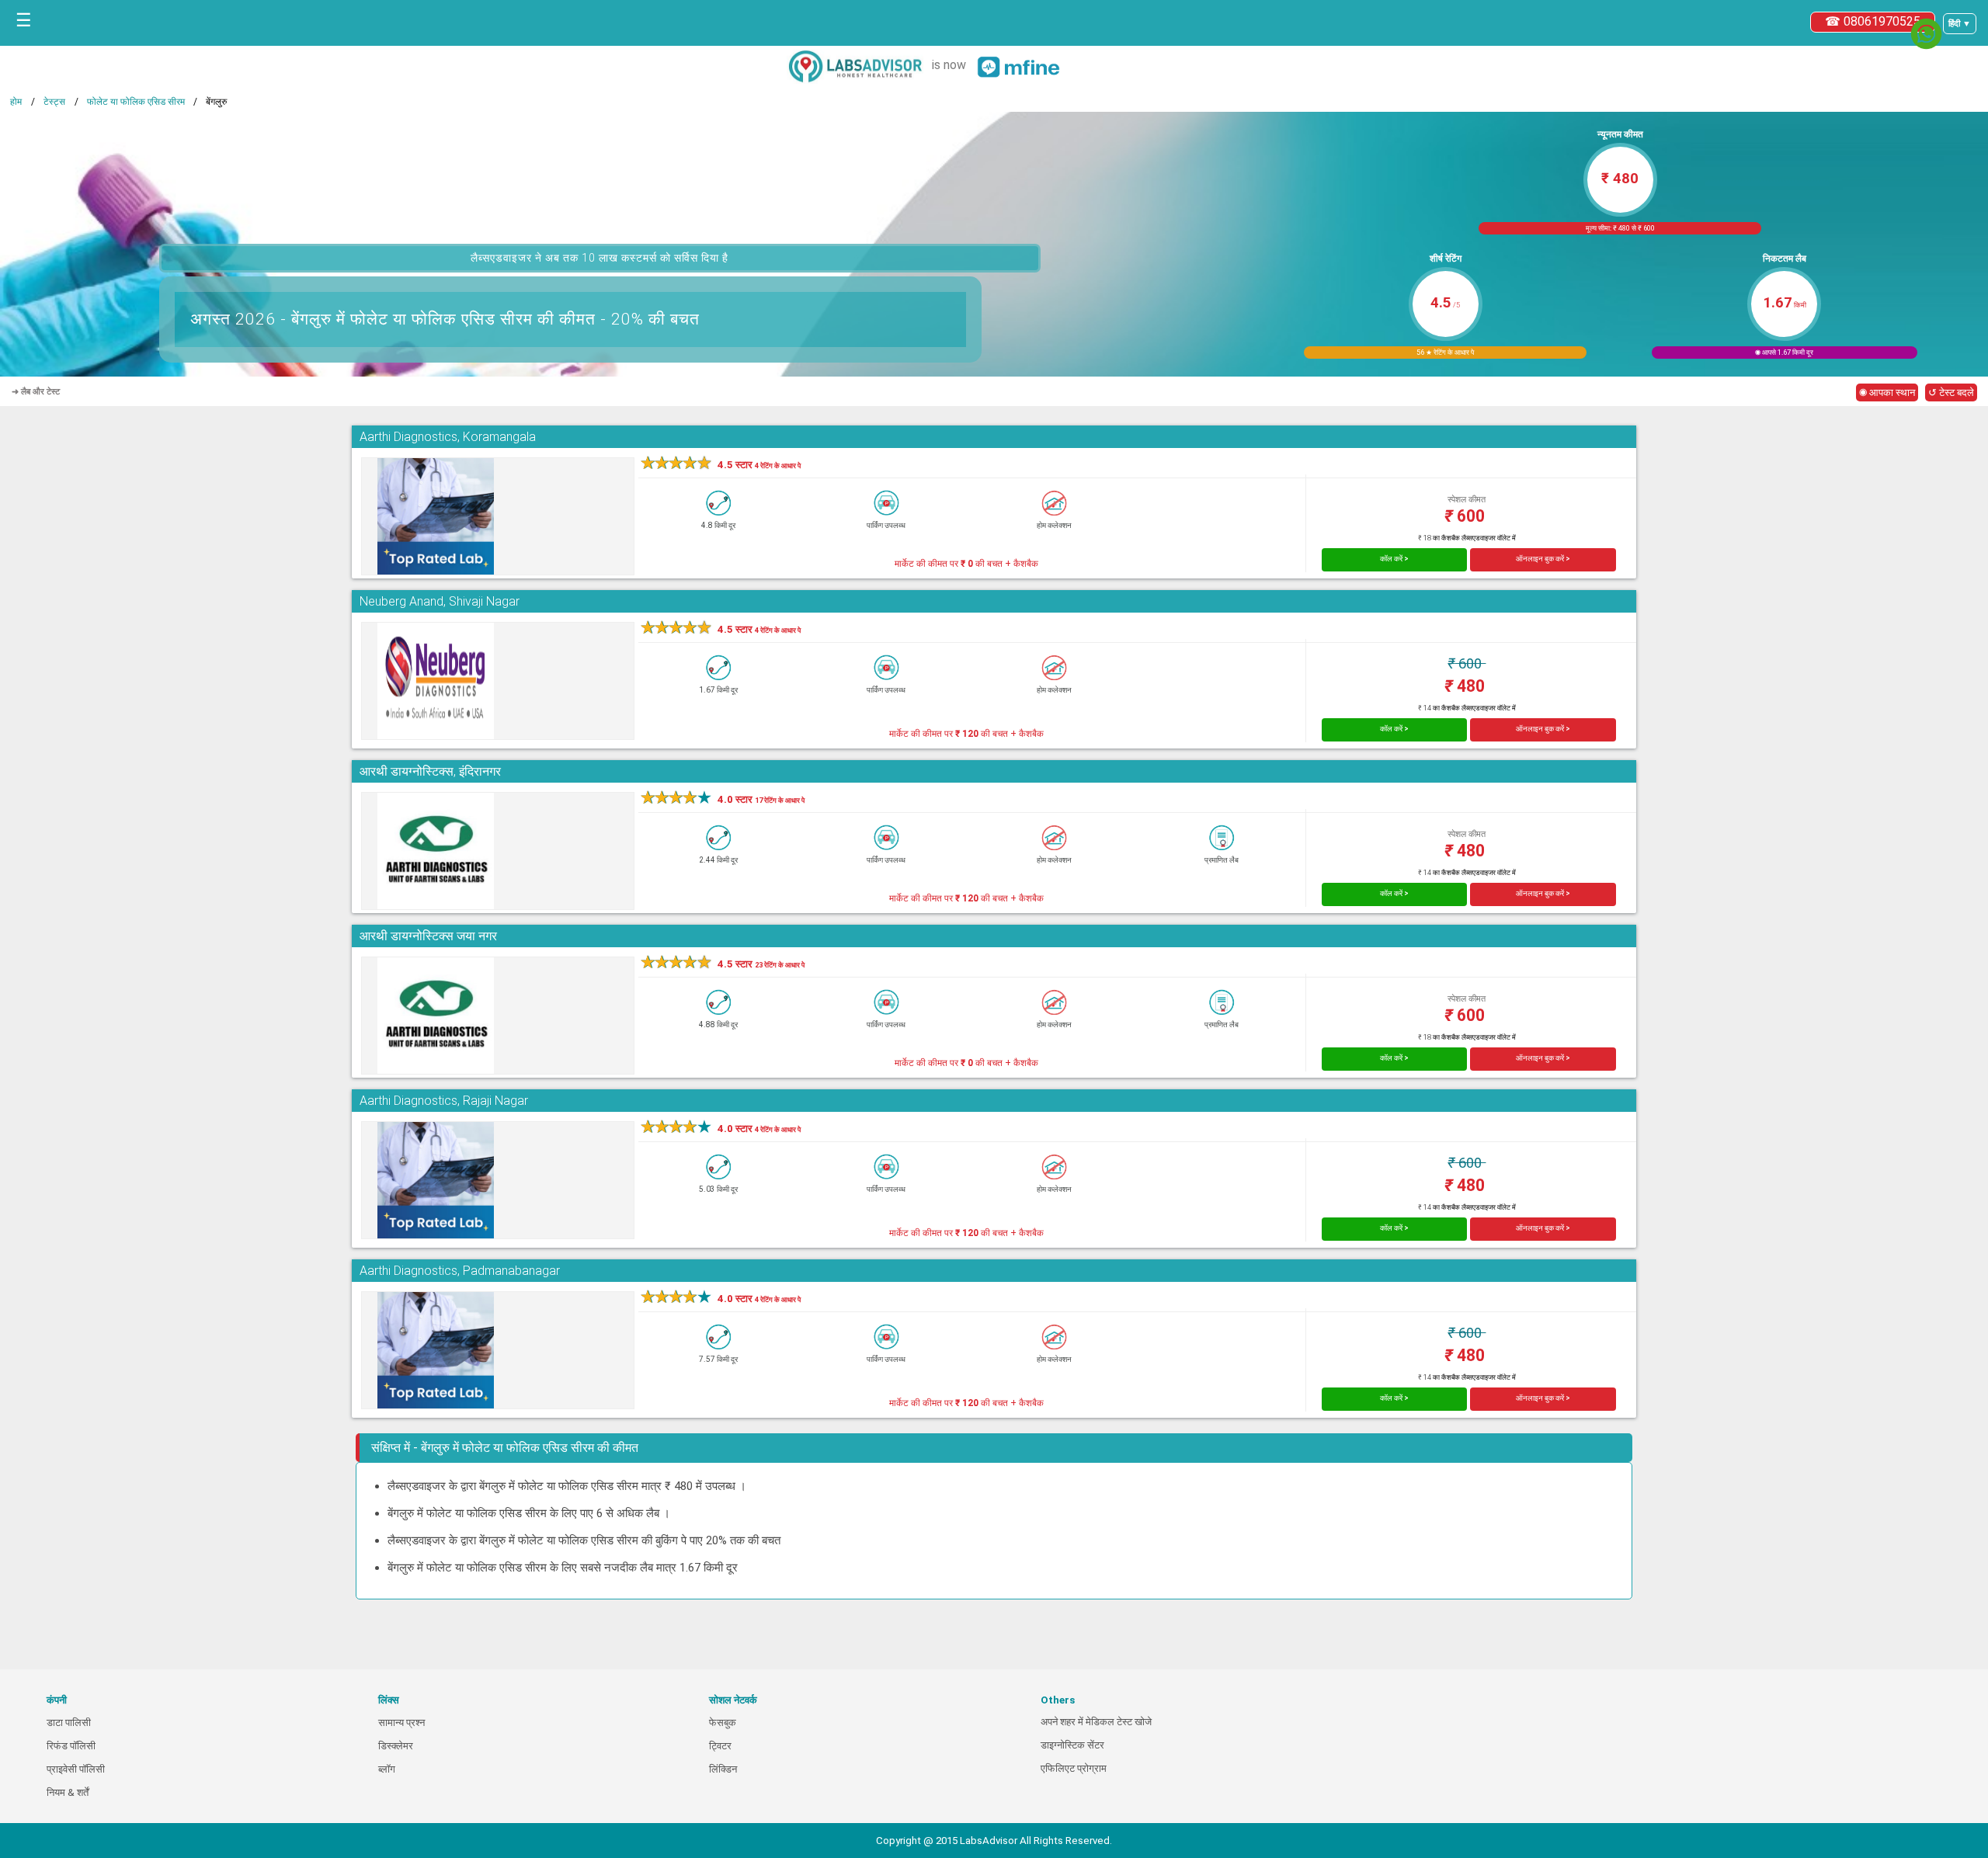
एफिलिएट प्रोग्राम (1074, 1768)
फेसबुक (723, 1723)
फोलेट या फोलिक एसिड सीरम (136, 102)
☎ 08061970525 (1873, 21)
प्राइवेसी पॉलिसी (76, 1769)
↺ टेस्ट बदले (1951, 392)
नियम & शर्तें (68, 1792)
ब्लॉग (387, 1769)
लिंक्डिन (723, 1769)
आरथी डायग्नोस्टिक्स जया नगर (428, 936)
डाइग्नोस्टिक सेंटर (1072, 1745)
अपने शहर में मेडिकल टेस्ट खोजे (1096, 1722)
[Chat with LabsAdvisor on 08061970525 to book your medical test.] (1926, 34)
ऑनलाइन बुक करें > (1543, 559)
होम (16, 102)
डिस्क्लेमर (396, 1746)
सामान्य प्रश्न (401, 1723)
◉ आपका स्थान (1887, 392)
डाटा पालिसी (69, 1723)
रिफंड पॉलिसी (71, 1746)
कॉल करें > (1394, 559)
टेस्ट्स (54, 102)
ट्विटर (720, 1746)
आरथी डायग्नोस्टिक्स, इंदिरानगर (430, 771)
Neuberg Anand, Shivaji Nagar (440, 601)
